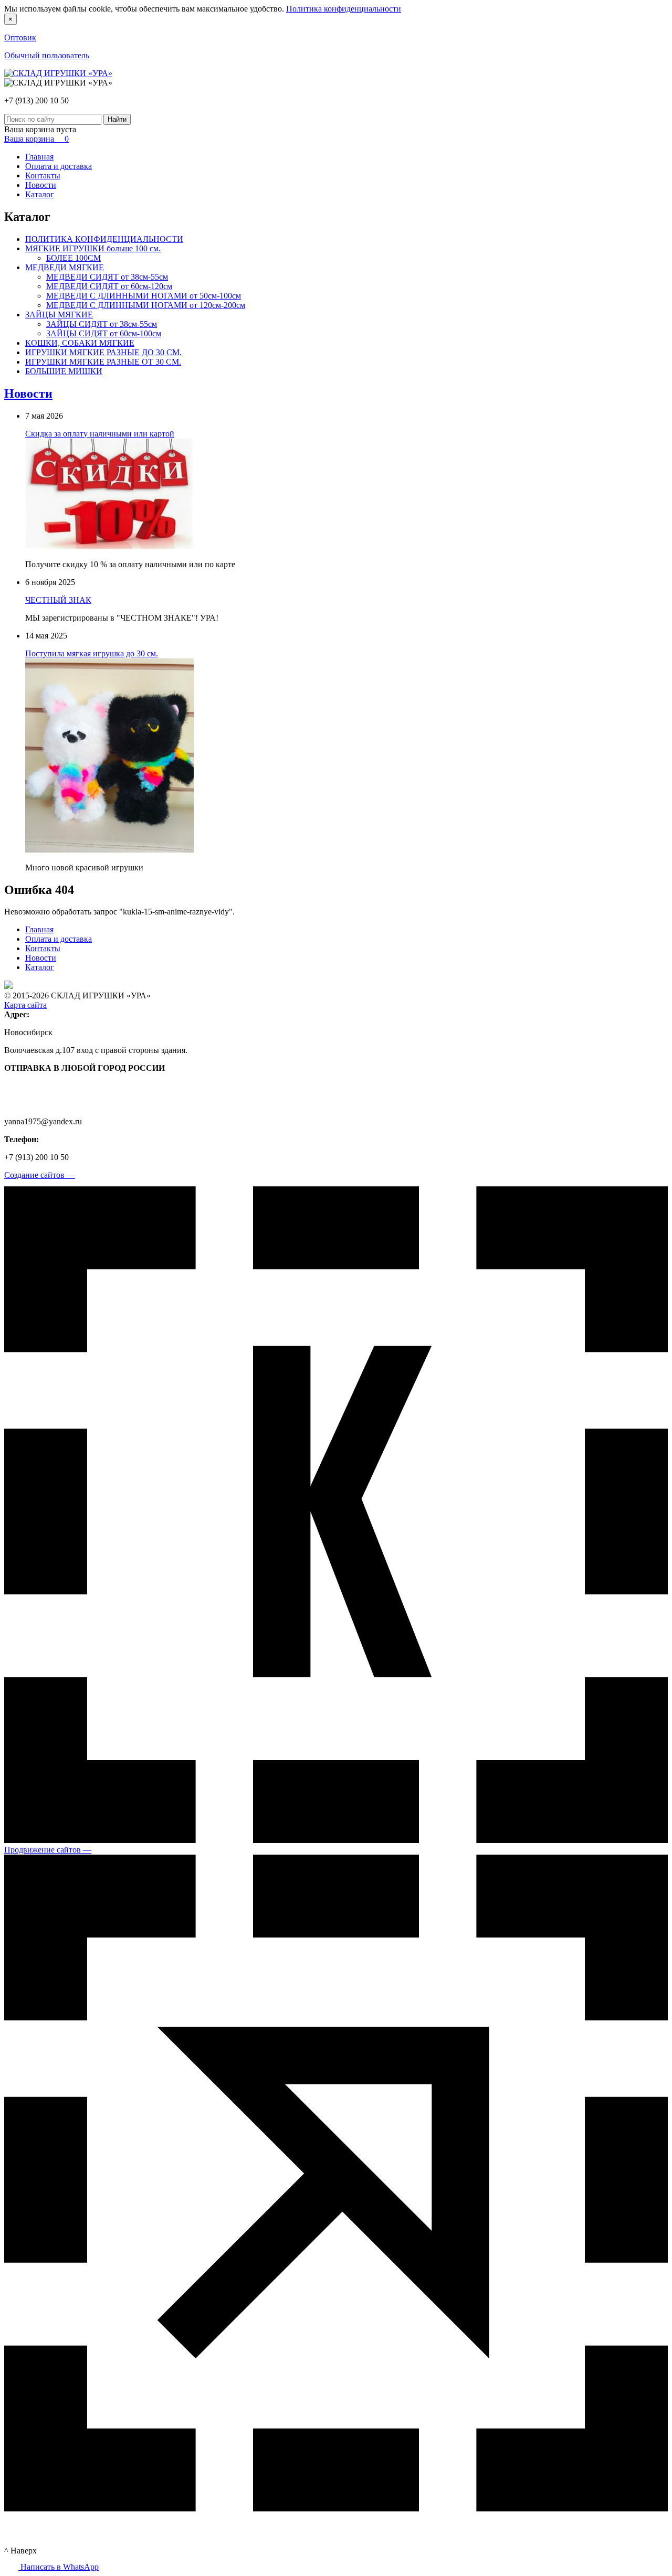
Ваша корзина (36, 139)
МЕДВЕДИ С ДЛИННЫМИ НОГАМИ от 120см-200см (146, 305)
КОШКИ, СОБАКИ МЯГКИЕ (80, 343)
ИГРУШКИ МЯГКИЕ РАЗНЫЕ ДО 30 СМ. (103, 352)
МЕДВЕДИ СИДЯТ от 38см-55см (107, 277)
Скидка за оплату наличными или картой (100, 434)
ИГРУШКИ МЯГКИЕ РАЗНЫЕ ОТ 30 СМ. (103, 362)
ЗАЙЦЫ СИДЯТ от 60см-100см (104, 333)
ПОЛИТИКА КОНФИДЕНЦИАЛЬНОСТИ (104, 239)
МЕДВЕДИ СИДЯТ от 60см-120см (109, 286)
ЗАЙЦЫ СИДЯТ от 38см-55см (102, 324)
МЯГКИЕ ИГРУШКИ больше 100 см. (93, 248)
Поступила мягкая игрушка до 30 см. (92, 653)
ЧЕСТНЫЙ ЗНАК (58, 600)
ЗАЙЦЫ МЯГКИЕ (59, 315)
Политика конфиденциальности (344, 9)
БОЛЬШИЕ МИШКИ (64, 371)
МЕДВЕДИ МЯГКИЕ (65, 267)
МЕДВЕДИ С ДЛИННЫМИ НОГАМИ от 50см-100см (144, 296)
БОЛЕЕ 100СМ (73, 258)
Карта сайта (25, 1005)
